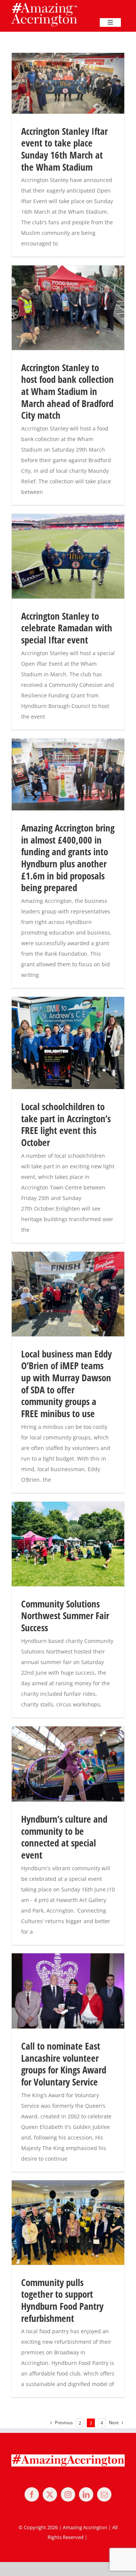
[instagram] (68, 2494)
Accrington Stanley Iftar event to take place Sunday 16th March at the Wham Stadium (64, 149)
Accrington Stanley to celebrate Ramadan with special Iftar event (67, 628)
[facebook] (32, 2494)
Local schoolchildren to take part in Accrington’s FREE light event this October (66, 1124)
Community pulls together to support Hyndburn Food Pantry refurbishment (62, 2300)
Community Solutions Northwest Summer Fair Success (65, 1616)
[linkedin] (86, 2494)
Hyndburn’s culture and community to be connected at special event (64, 1837)
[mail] (104, 2494)
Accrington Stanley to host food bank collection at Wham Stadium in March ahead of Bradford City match (67, 392)
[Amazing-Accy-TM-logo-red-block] (44, 5)
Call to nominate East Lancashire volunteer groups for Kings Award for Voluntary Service (64, 2064)
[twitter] (50, 2494)
